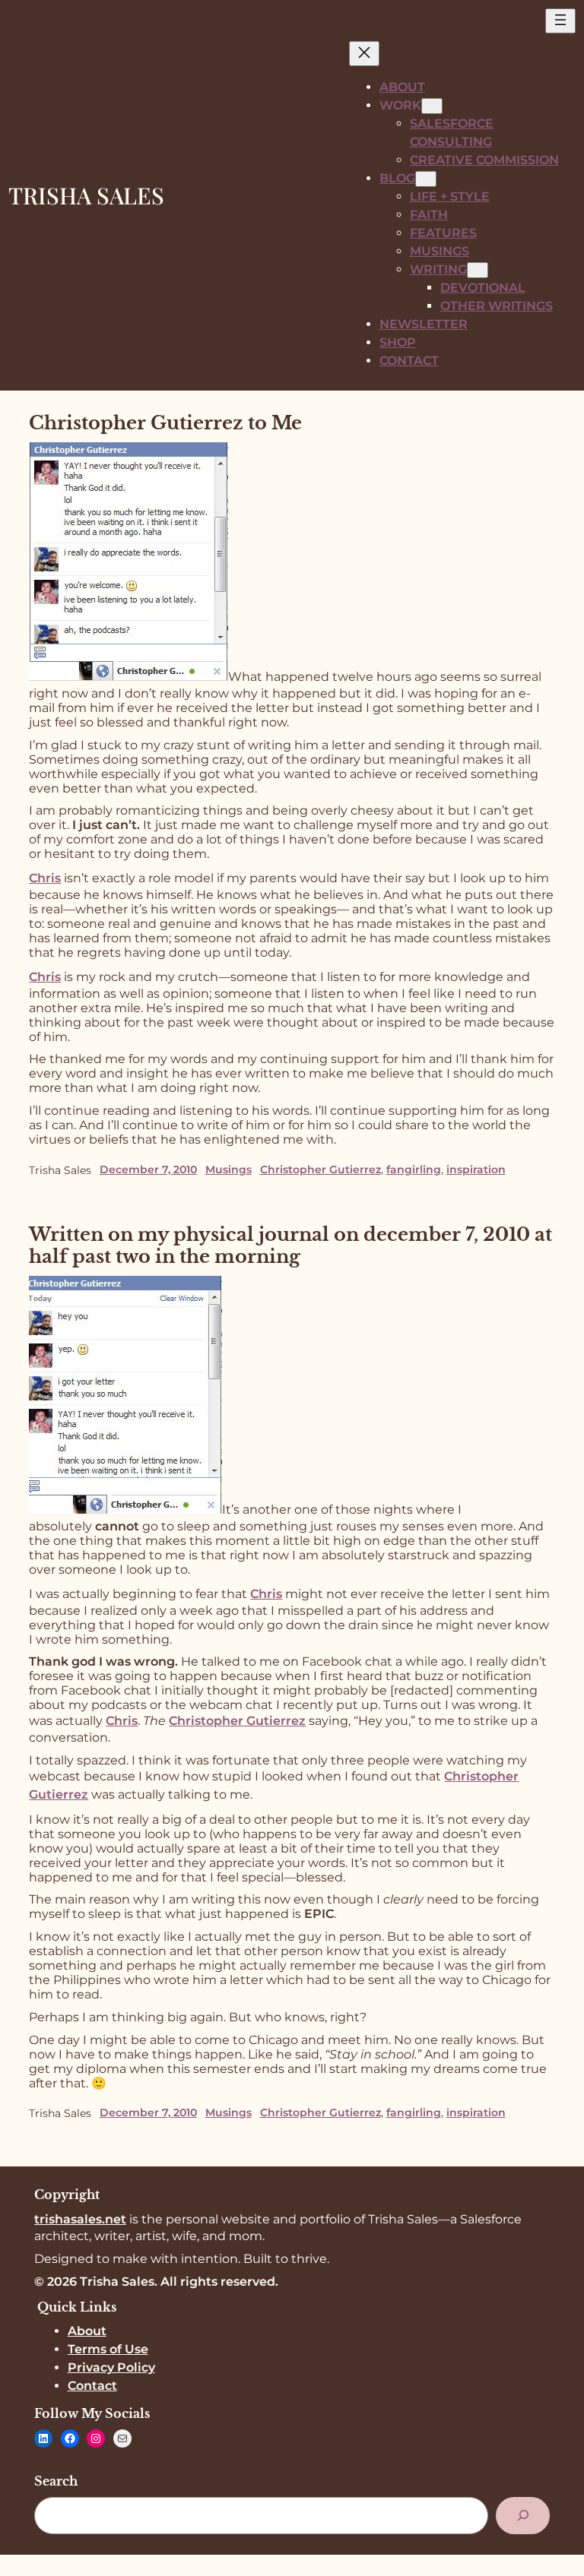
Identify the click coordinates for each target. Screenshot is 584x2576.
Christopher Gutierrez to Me (165, 423)
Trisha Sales (86, 195)
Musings (229, 1169)
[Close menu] (364, 54)
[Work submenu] (432, 106)
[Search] (523, 2516)
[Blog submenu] (426, 179)
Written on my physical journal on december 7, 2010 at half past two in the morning (290, 1245)
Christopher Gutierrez (321, 1169)
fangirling (414, 1169)
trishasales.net (80, 2219)
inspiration (476, 1169)
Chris (266, 1594)
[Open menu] (560, 21)
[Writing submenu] (478, 270)
